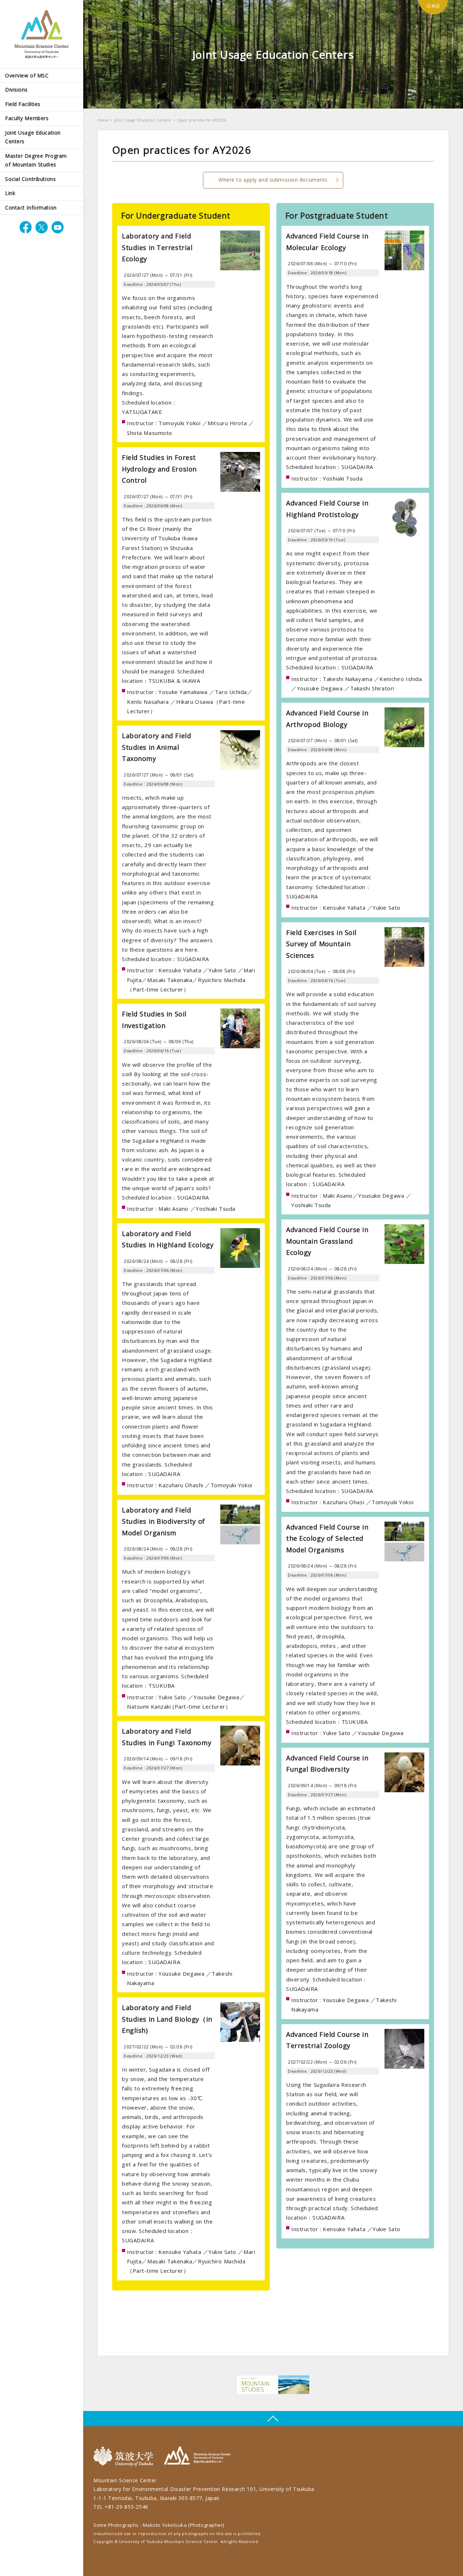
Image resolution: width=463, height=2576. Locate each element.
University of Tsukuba (125, 2456)
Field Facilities (23, 104)
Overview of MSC (27, 75)
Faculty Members (27, 118)
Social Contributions (30, 179)
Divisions (16, 90)
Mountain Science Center (197, 2456)
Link (10, 193)
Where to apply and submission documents (273, 180)
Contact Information (31, 208)
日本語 (433, 6)
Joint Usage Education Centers (33, 137)
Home (103, 120)
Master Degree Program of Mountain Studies (36, 160)
